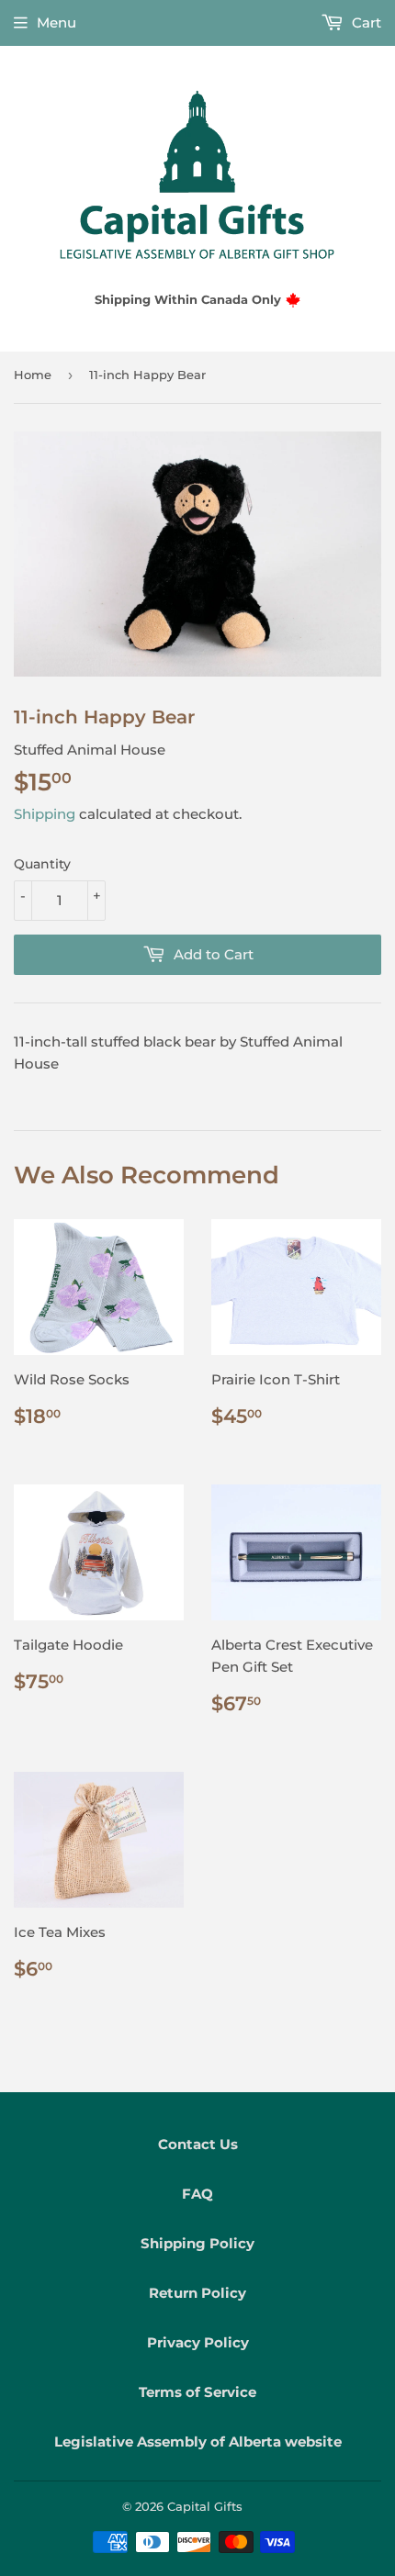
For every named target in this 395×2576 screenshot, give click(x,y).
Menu (56, 22)
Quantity (42, 864)
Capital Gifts (205, 2506)
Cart (365, 22)
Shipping (45, 814)
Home (33, 375)
